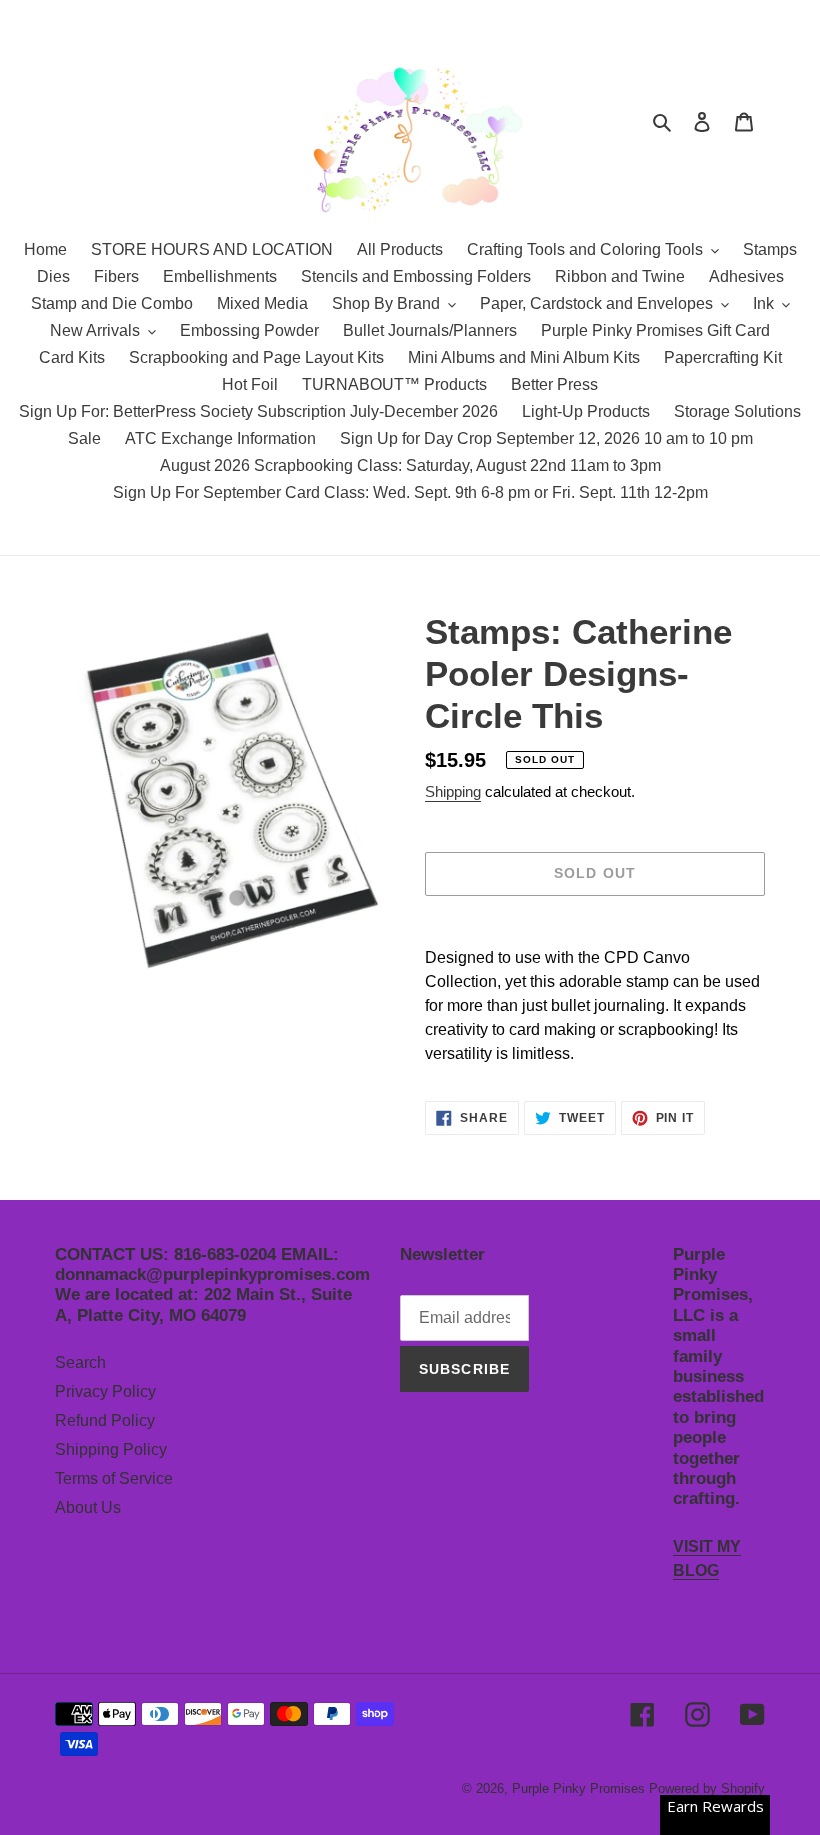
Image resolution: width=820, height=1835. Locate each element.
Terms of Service (114, 1478)
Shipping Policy (111, 1449)
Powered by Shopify (707, 1788)
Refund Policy (105, 1420)
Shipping (453, 791)
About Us (88, 1507)
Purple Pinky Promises (580, 1788)
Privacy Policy (105, 1391)
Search (80, 1362)
